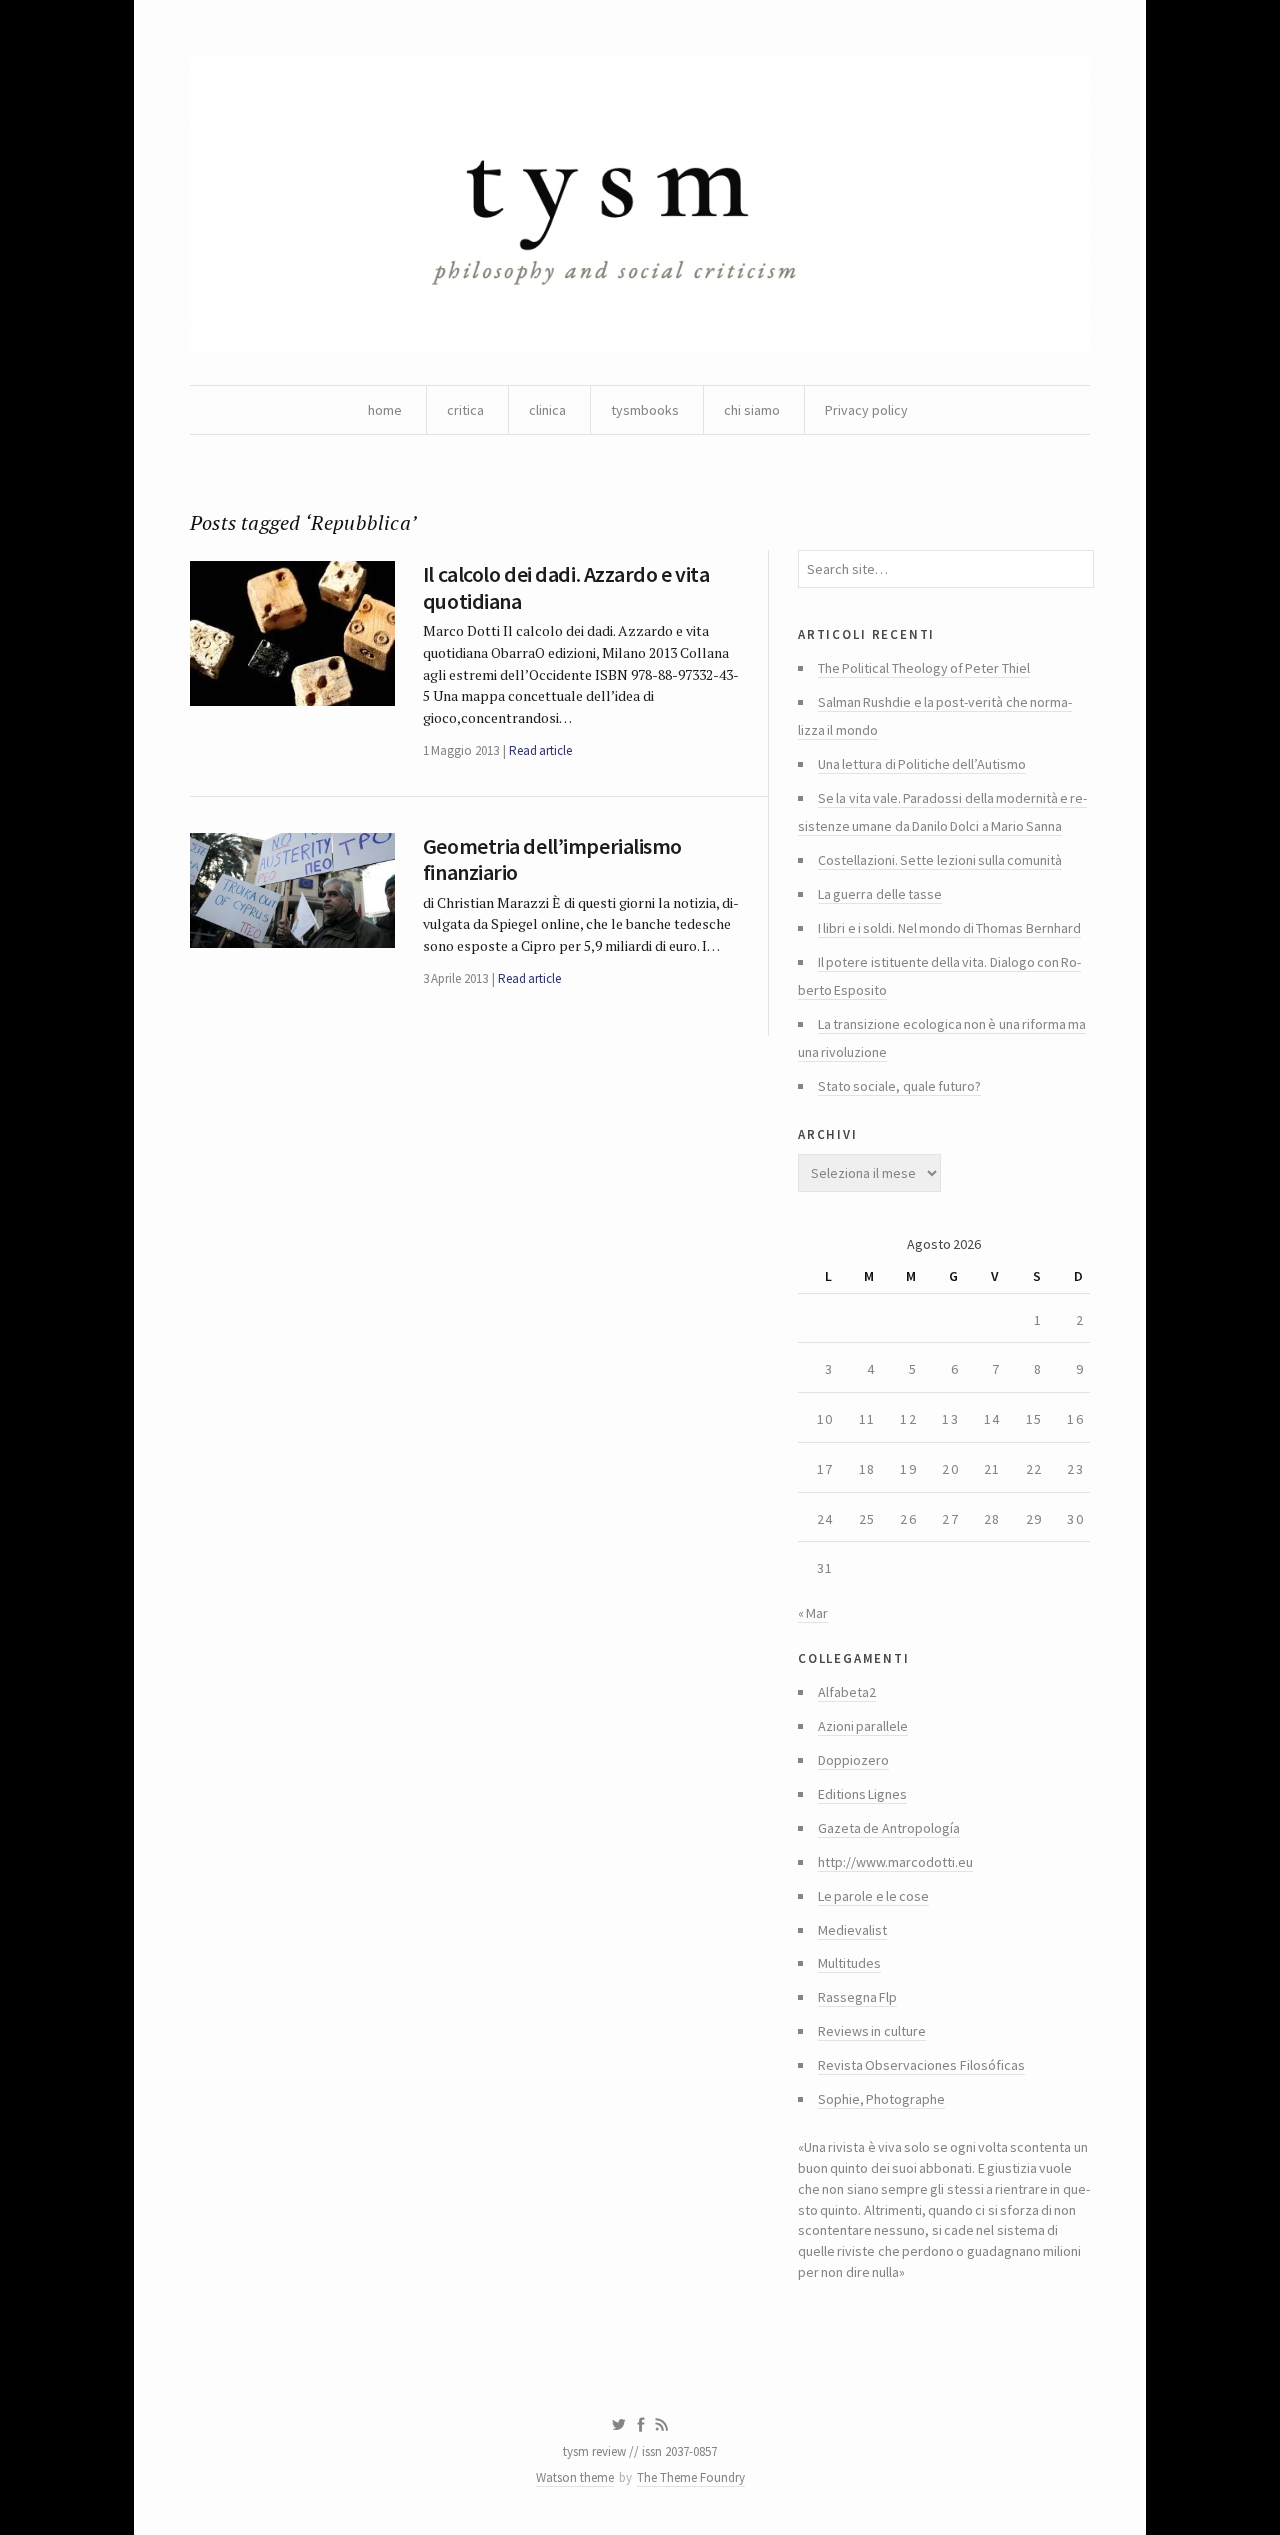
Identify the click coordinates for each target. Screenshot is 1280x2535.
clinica (547, 410)
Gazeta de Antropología (889, 1828)
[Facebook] (641, 2425)
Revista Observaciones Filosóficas (921, 2065)
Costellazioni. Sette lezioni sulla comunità (940, 860)
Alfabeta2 (847, 1692)
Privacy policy (866, 410)
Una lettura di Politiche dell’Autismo (922, 764)
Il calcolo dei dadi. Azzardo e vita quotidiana (566, 587)
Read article (540, 750)
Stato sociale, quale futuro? (899, 1086)
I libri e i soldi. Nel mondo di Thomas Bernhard (949, 928)
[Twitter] (618, 2425)
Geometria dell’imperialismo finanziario (552, 859)
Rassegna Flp (857, 1997)
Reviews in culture (872, 2031)
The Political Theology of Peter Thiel (924, 668)
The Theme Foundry (691, 2477)
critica (465, 410)
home (385, 410)
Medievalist (852, 1930)
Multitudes (849, 1963)
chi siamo (752, 410)
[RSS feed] (662, 2425)
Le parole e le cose (873, 1896)
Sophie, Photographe (881, 2099)
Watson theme (575, 2477)
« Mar (813, 1613)
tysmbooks (645, 410)
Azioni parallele (863, 1726)
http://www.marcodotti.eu (895, 1862)
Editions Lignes (862, 1794)
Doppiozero (853, 1760)
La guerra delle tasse (880, 894)
